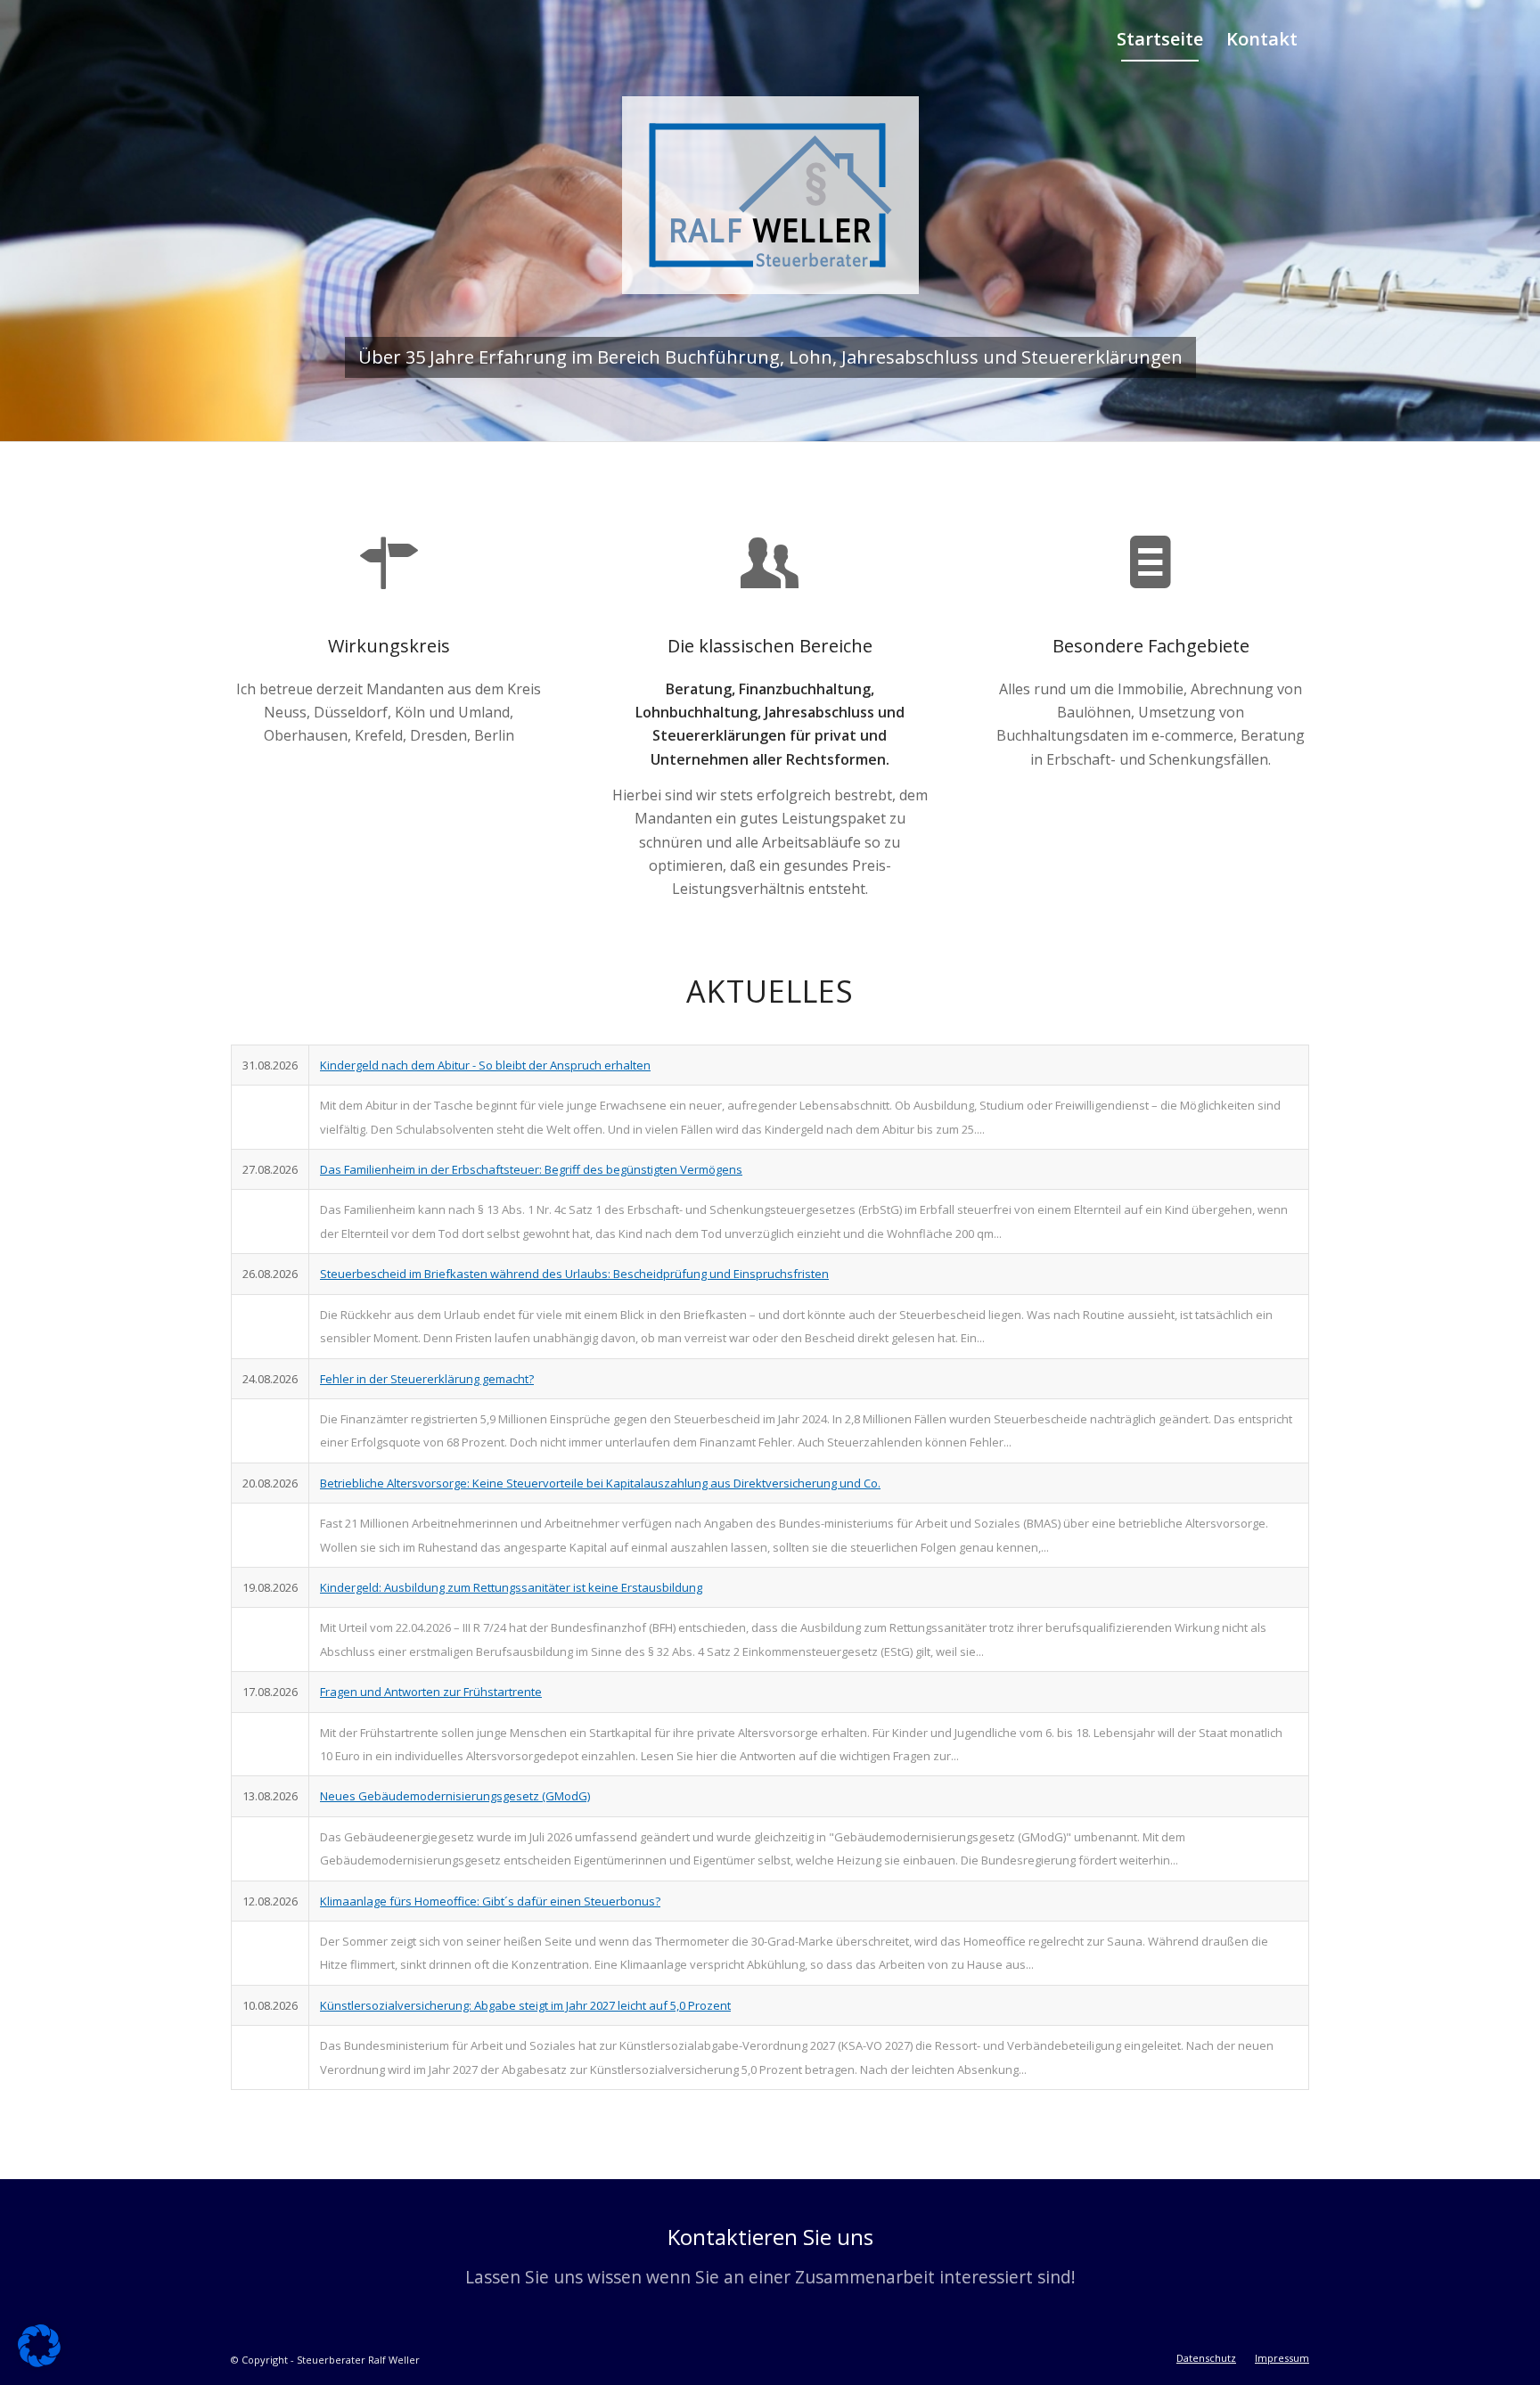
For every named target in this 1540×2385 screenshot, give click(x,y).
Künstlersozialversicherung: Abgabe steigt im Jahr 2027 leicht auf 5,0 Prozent (525, 2005)
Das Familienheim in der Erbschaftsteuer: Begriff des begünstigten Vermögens (531, 1169)
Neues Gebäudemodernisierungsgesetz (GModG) (455, 1796)
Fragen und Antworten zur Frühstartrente (431, 1692)
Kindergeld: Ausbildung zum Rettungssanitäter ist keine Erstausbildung (511, 1587)
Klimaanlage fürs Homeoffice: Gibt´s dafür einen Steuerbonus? (490, 1901)
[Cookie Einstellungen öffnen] (39, 2362)
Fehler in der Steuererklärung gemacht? (427, 1379)
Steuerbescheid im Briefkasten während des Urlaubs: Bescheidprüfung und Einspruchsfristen (574, 1274)
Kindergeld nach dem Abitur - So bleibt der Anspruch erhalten (485, 1065)
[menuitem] (1160, 39)
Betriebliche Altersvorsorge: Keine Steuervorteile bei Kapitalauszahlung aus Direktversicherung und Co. (600, 1483)
